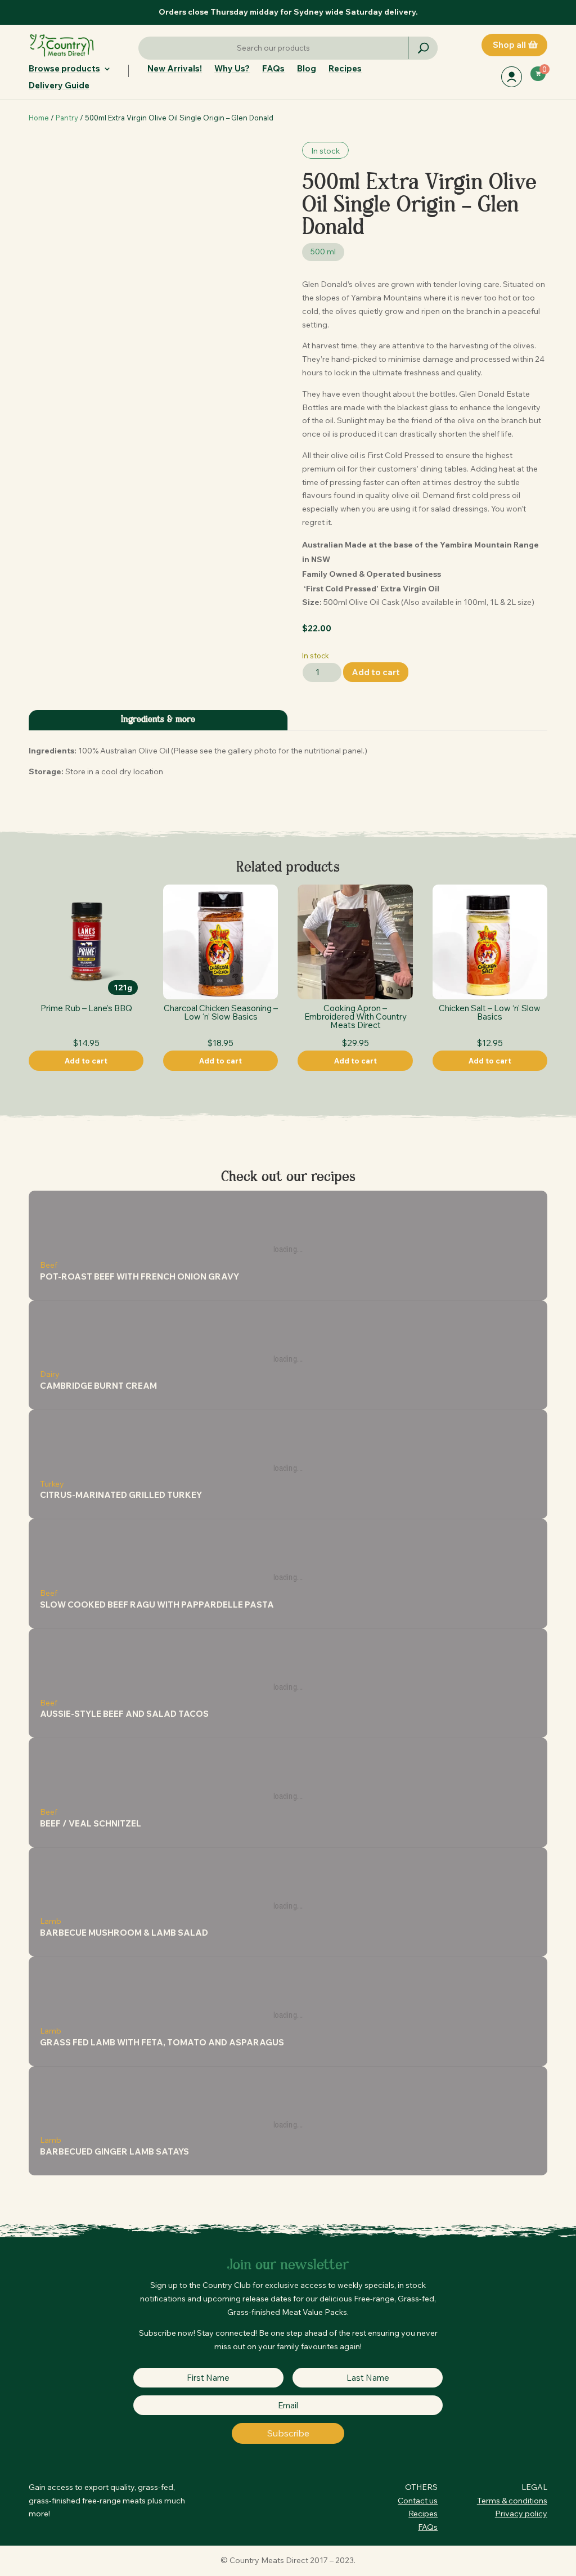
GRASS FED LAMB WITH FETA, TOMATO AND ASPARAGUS (162, 2042)
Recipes (345, 69)
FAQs (273, 69)
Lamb (51, 1921)
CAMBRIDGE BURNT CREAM (98, 1386)
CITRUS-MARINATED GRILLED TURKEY (121, 1495)
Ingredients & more (158, 720)
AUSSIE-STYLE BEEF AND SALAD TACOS (124, 1714)
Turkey (52, 1484)
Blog (307, 69)
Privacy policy (521, 2514)
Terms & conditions (512, 2501)
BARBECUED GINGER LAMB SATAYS (114, 2151)
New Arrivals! (175, 69)
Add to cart (376, 672)
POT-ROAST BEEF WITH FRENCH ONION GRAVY (139, 1276)
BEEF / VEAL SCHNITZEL (91, 1823)
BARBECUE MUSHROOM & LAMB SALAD (124, 1933)
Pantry (67, 118)
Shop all (509, 45)
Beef (49, 1265)
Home (39, 118)
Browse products (64, 69)
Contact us (418, 2501)
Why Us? (232, 69)
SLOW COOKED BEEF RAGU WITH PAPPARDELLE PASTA (157, 1605)
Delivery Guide (59, 86)
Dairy (50, 1374)
